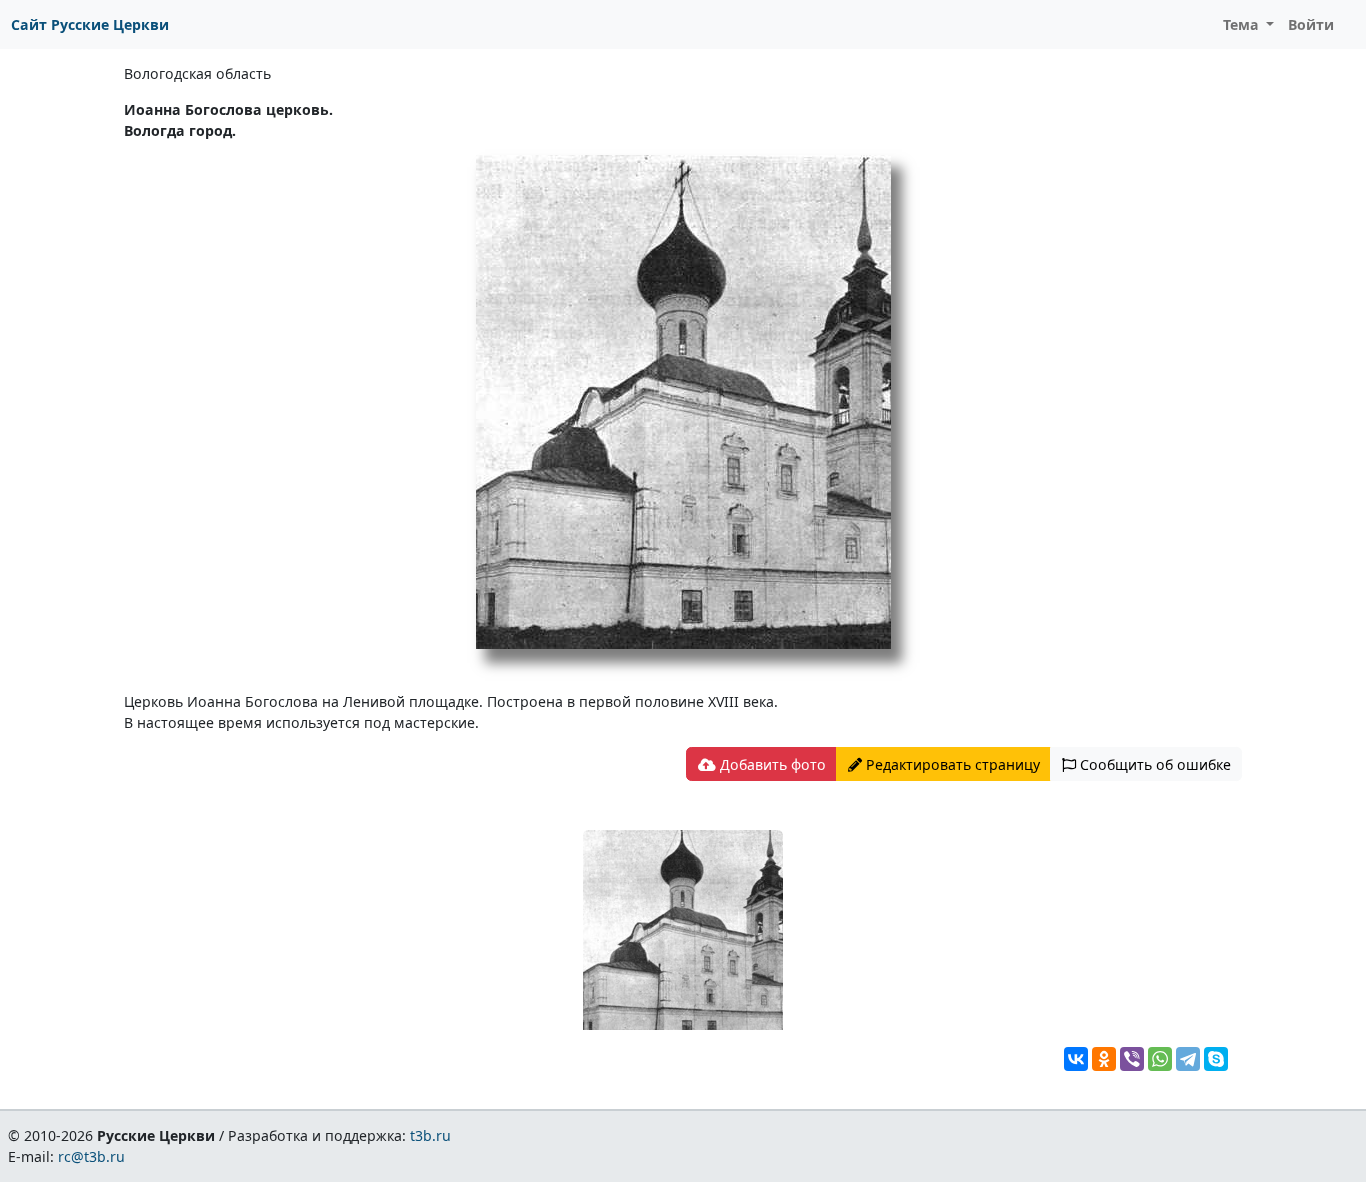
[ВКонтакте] (1076, 1059)
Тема (1243, 24)
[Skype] (1216, 1059)
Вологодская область (197, 73)
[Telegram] (1188, 1059)
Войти (1311, 24)
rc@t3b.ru (91, 1156)
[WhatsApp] (1160, 1059)
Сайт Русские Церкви (90, 24)
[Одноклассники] (1104, 1059)
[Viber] (1132, 1059)
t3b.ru (430, 1135)
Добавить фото (771, 764)
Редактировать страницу (951, 764)
